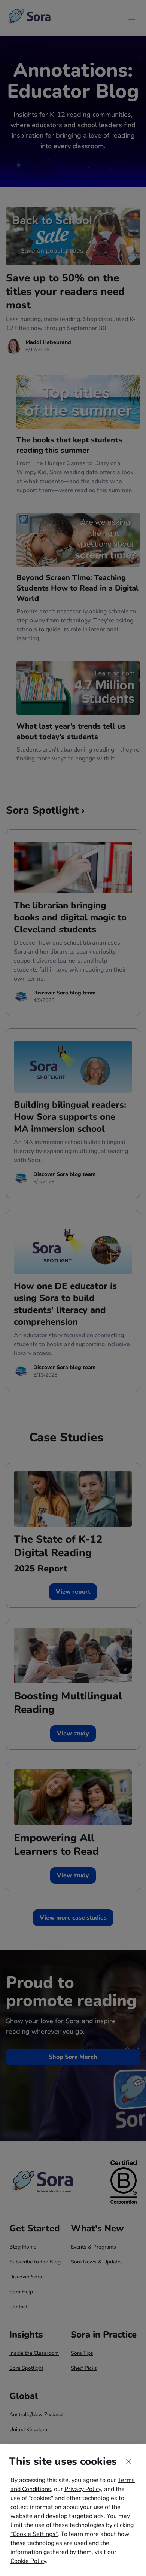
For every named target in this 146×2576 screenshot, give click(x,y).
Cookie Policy (28, 2561)
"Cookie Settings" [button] (34, 2534)
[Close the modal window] (129, 2461)
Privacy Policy (83, 2489)
